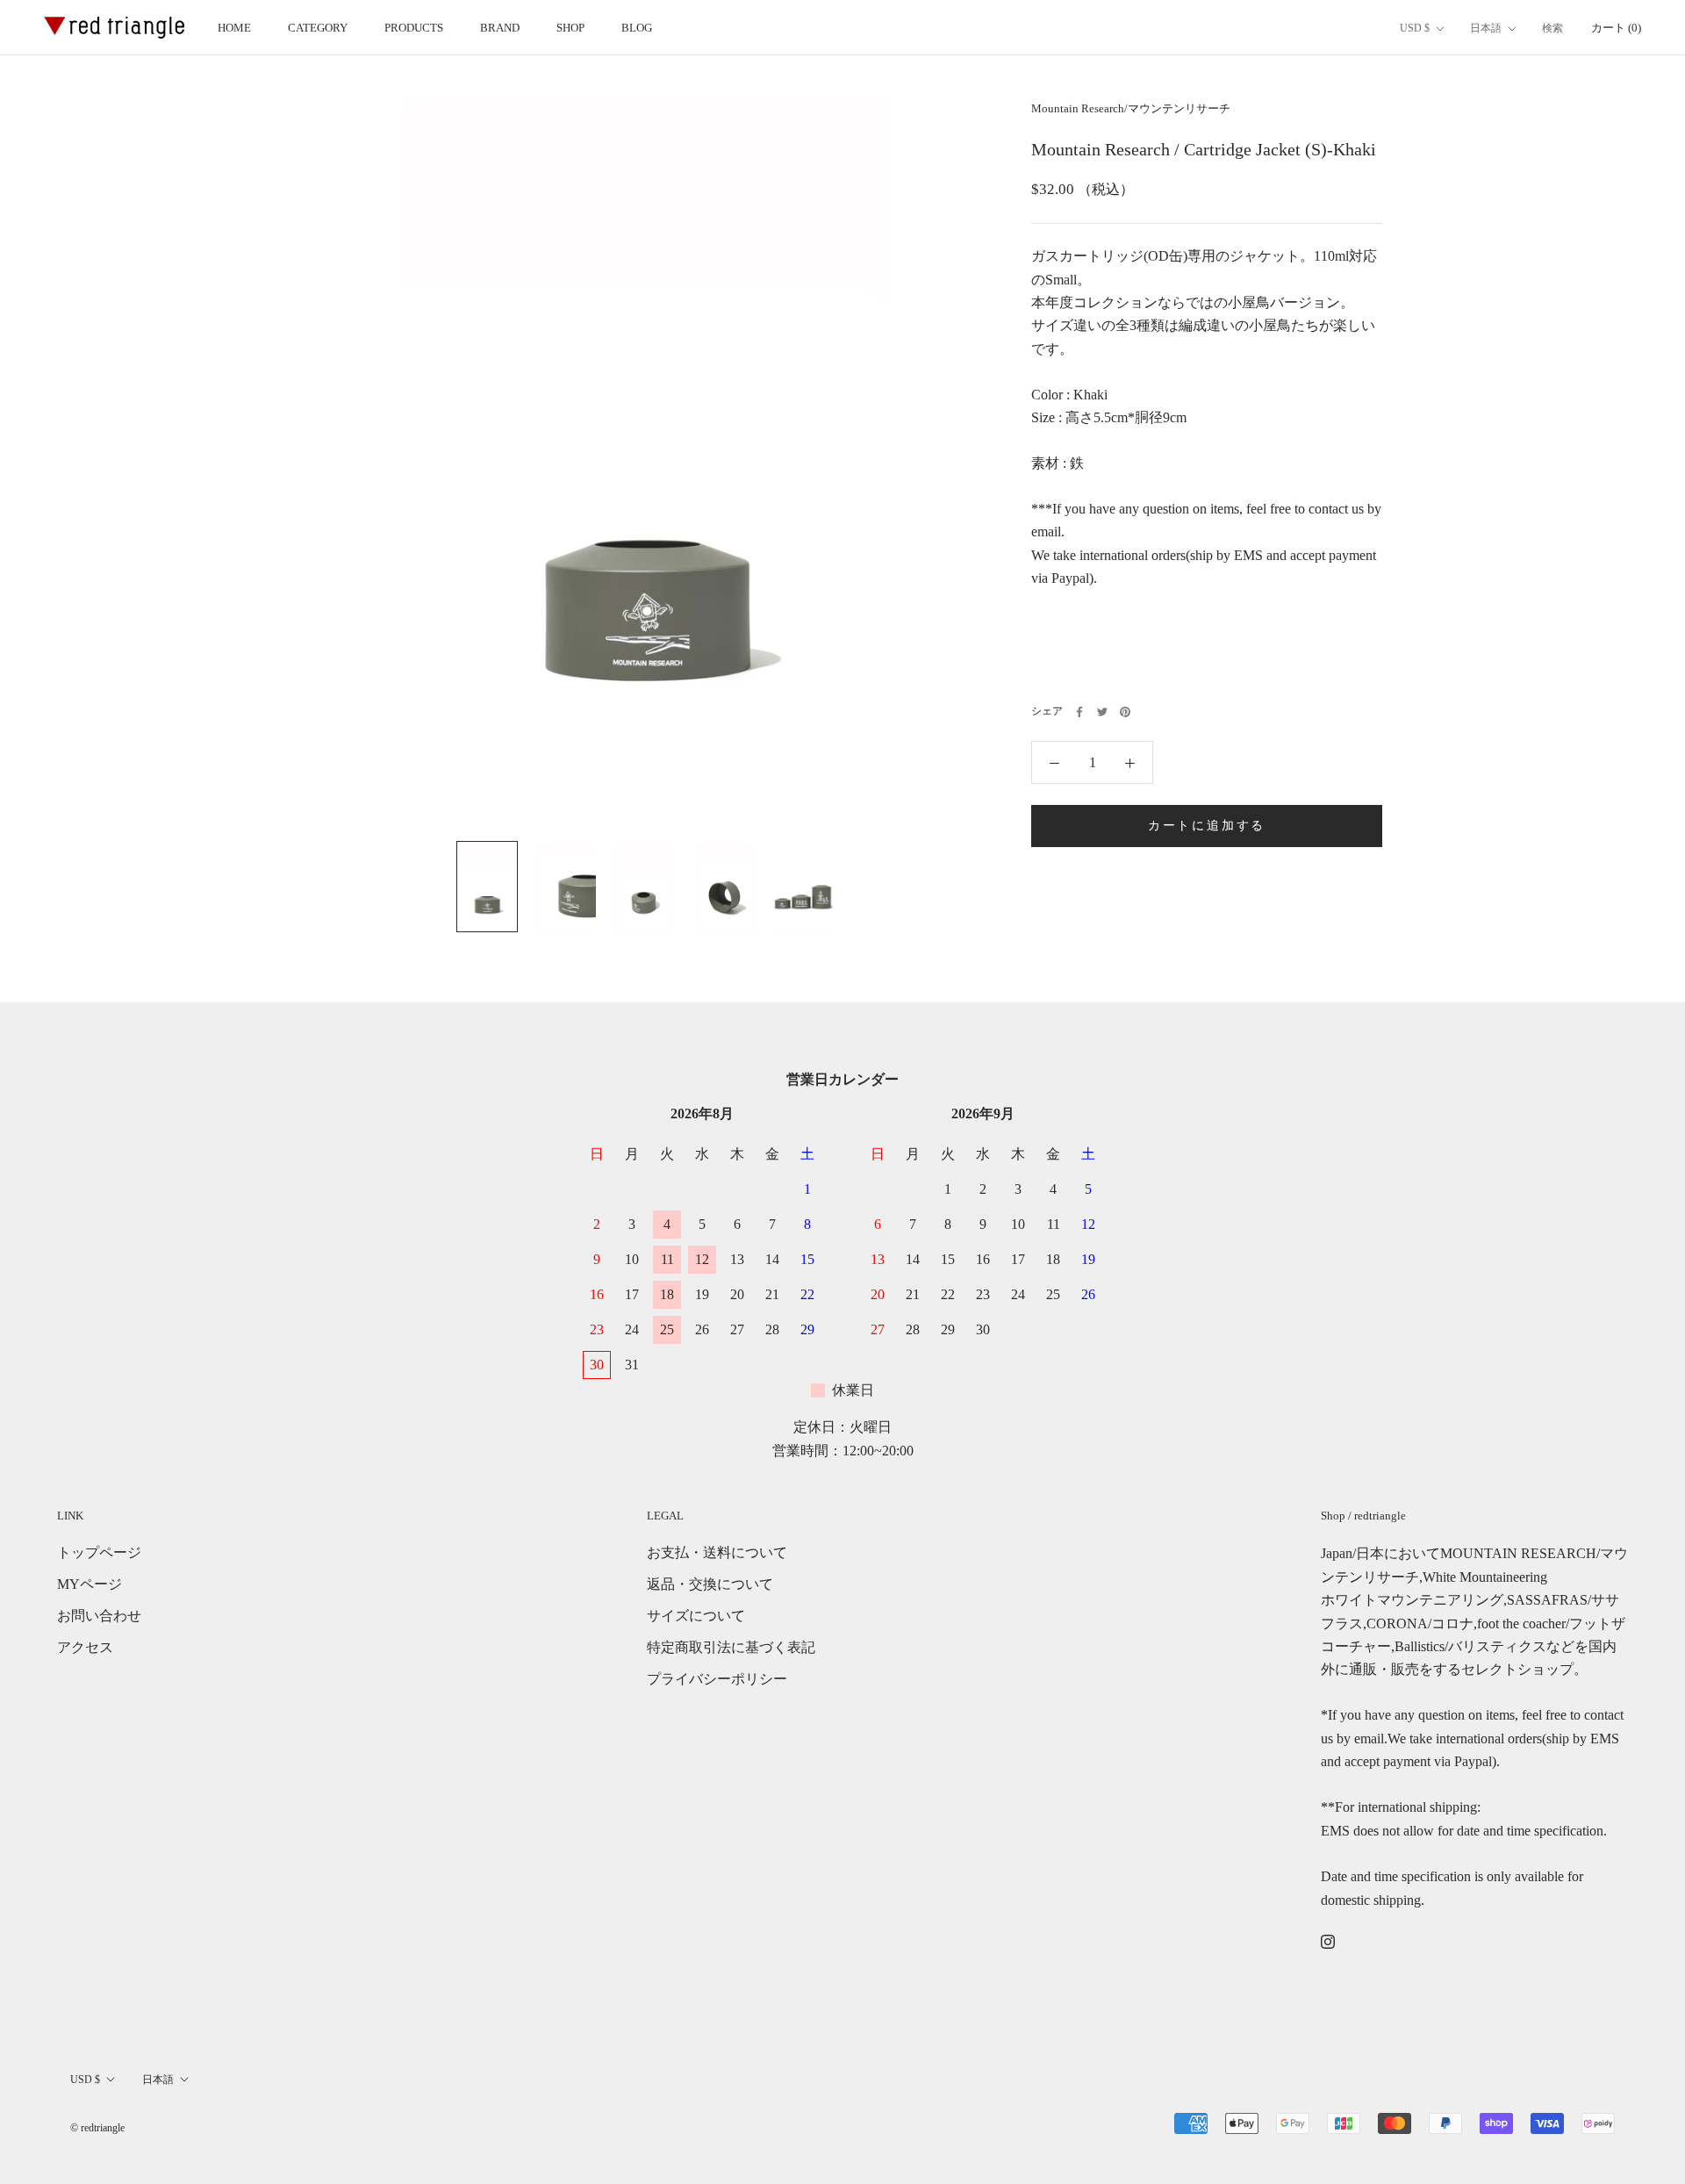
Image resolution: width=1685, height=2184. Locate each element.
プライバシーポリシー (717, 1679)
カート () (1616, 28)
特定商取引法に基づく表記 (731, 1647)
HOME (234, 28)
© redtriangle (97, 2128)
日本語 (1486, 28)
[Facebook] (1079, 712)
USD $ (1415, 28)
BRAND (500, 28)
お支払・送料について (717, 1552)
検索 (1552, 28)
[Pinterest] (1125, 712)
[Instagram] (1328, 1941)
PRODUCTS (414, 28)
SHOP (570, 28)
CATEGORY (318, 28)
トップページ (99, 1552)
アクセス (85, 1647)
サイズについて (696, 1616)
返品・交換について (710, 1584)
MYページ (90, 1584)
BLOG (637, 28)
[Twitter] (1102, 712)
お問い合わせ (99, 1616)
